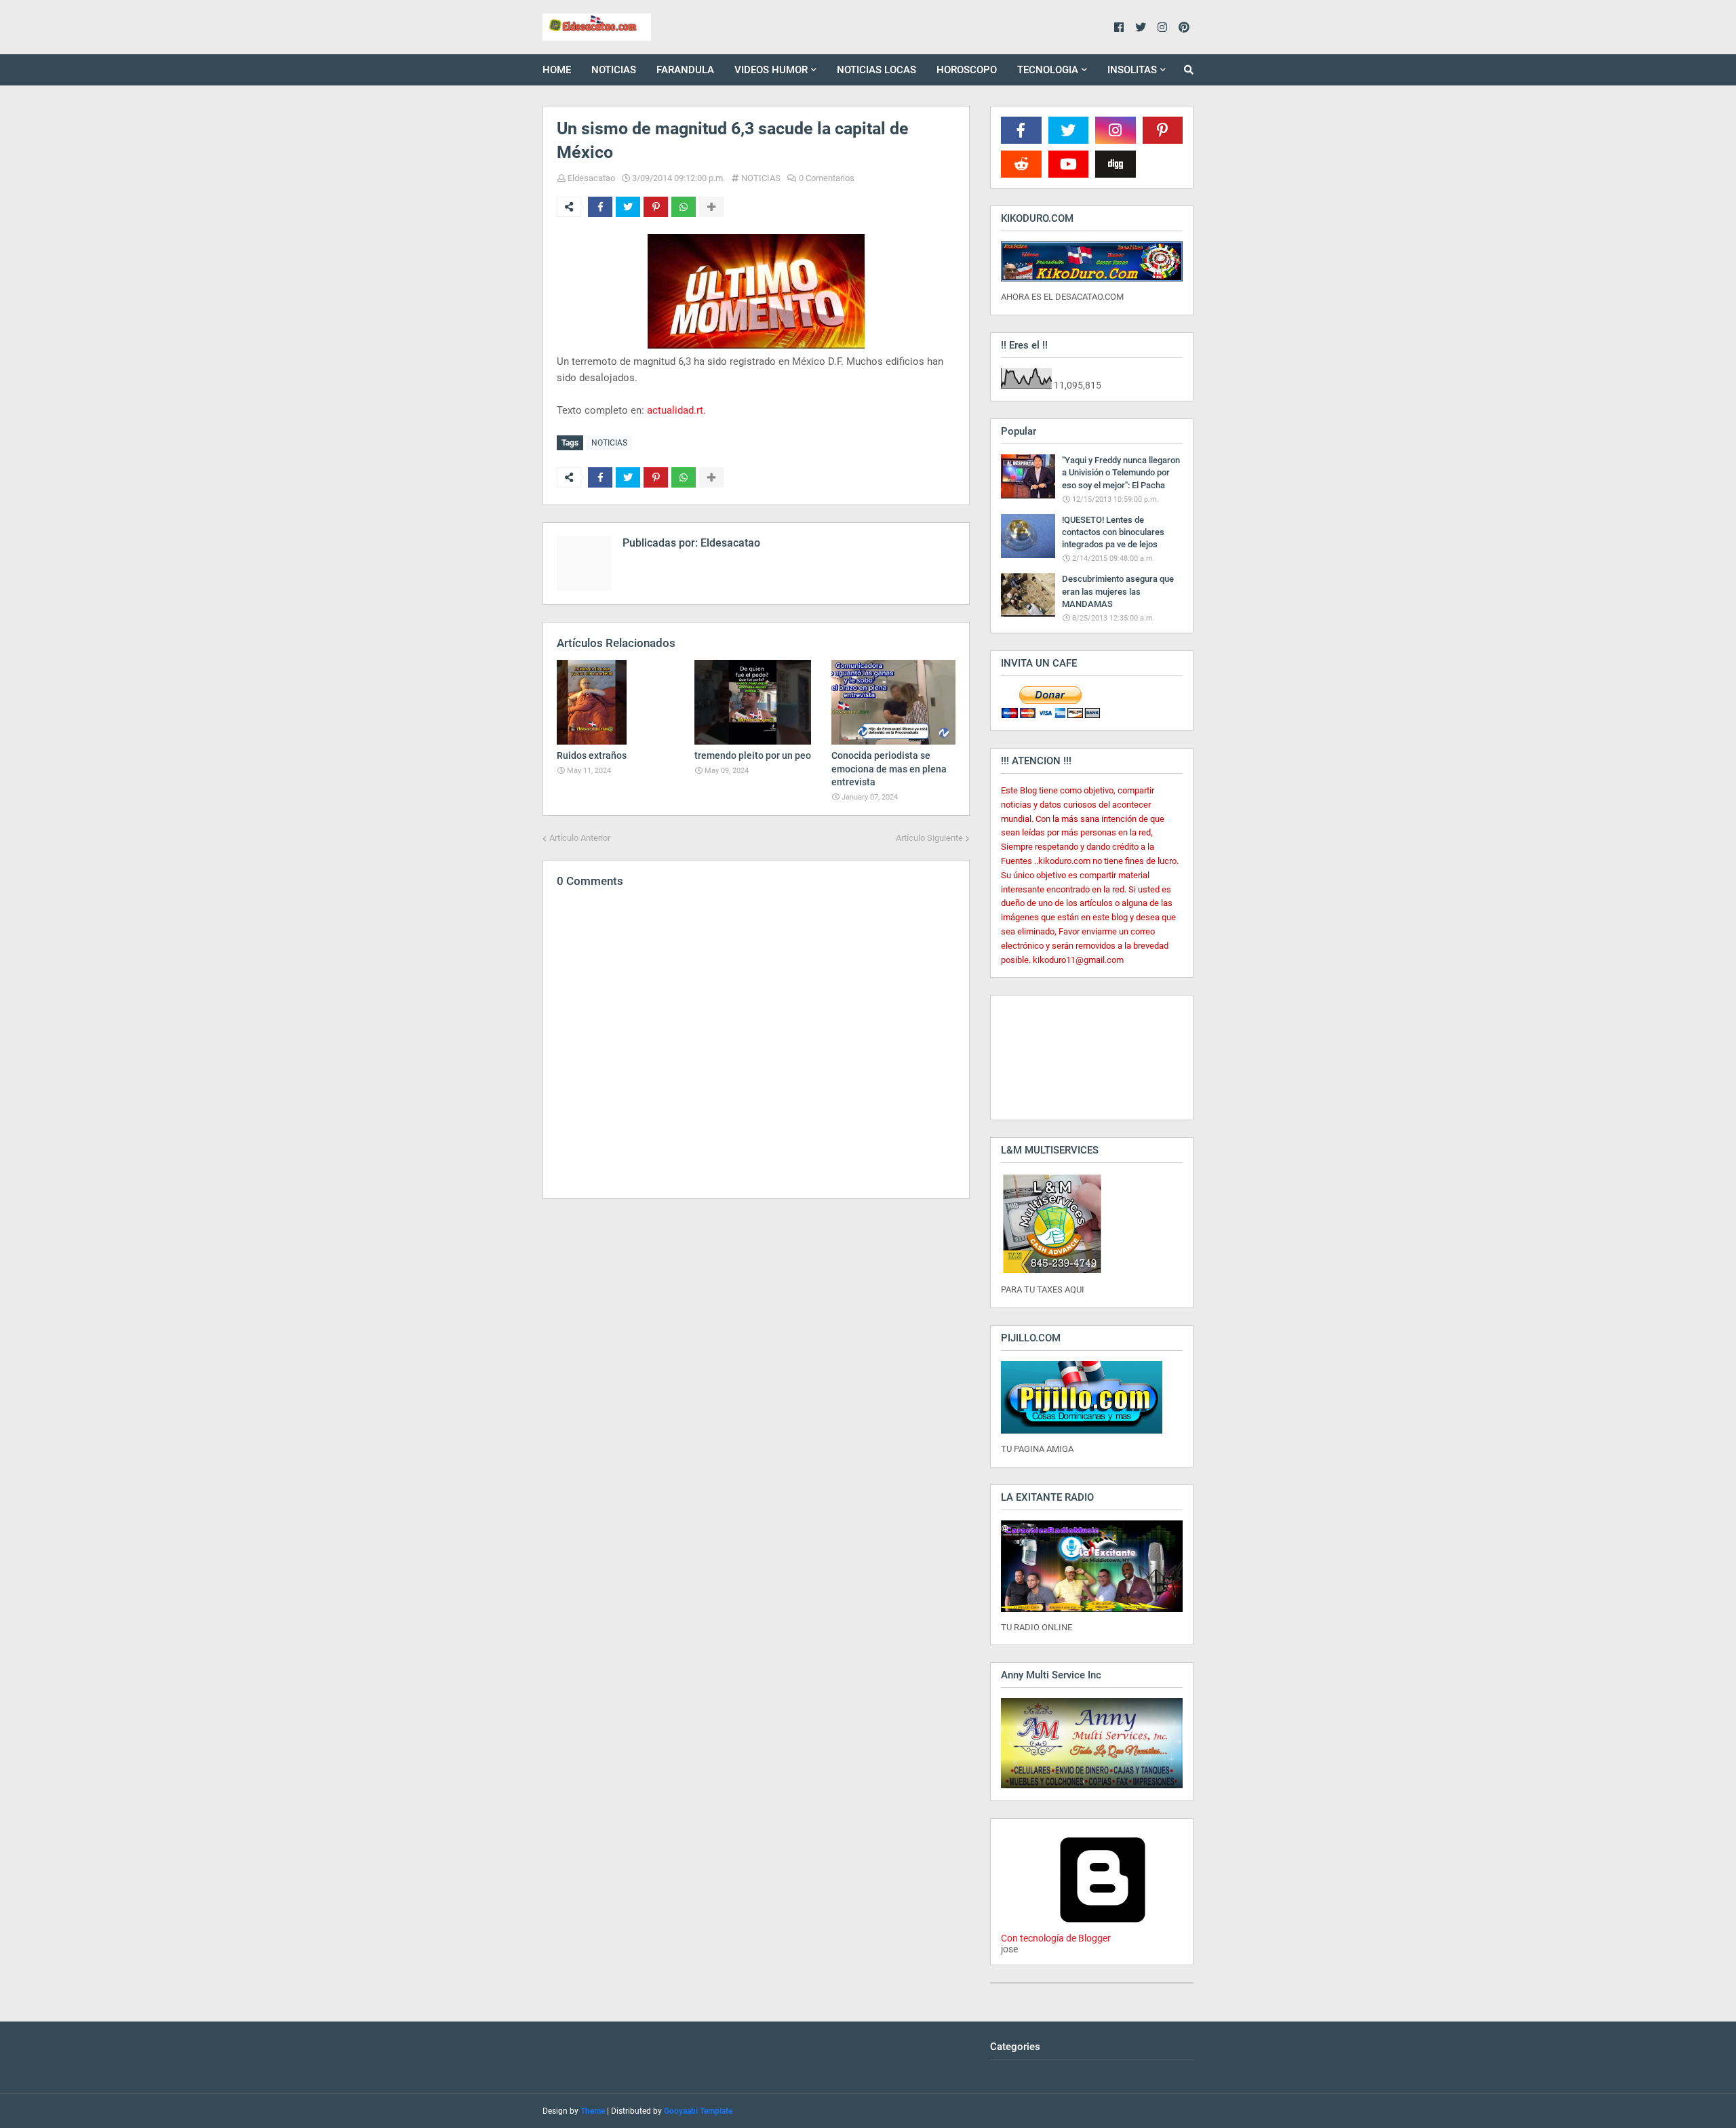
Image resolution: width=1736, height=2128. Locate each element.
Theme (593, 2111)
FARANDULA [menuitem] (685, 70)
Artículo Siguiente (929, 838)
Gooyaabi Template (698, 2111)
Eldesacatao (591, 178)
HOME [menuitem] (557, 70)
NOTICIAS (761, 178)
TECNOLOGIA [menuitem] (1048, 70)
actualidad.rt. (676, 410)
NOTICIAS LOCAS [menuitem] (876, 70)
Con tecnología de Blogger (1056, 1938)
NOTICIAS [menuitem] (614, 70)
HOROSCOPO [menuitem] (967, 70)
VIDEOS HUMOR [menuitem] (771, 70)
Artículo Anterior (580, 838)
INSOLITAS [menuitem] (1132, 70)
